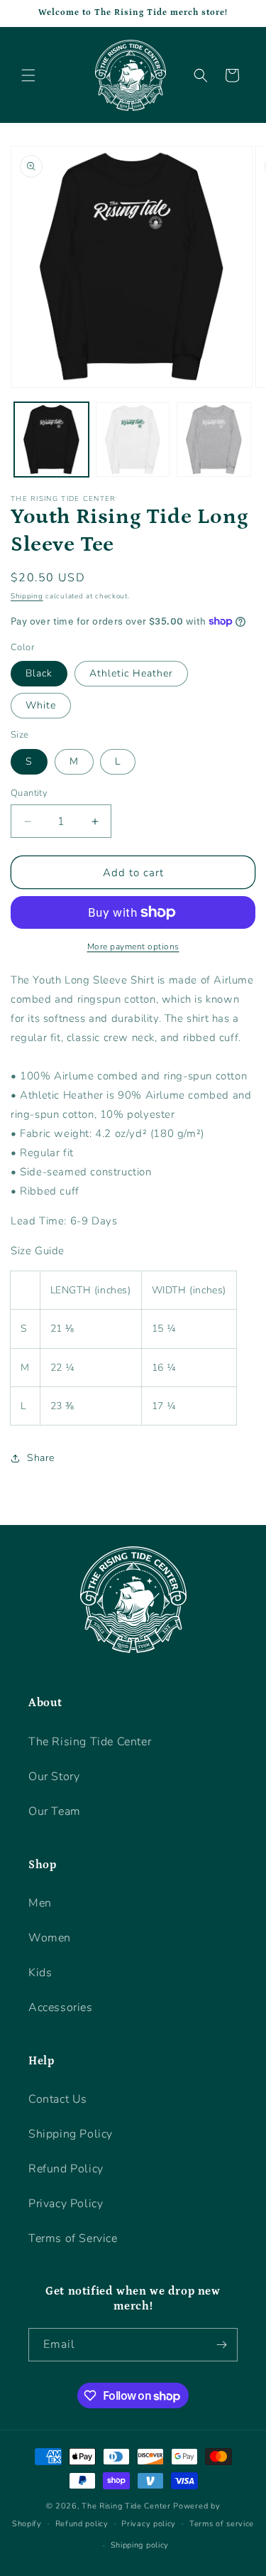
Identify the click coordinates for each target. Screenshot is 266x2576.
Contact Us (58, 2099)
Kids (40, 1973)
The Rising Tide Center (90, 1742)
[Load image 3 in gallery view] (214, 440)
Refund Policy (66, 2169)
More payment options (133, 947)
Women (50, 1938)
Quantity (29, 793)
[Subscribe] (221, 2345)
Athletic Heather (131, 673)
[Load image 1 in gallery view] (51, 440)
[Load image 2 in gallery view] (133, 440)
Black (39, 673)
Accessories (61, 2008)
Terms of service (222, 2524)
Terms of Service (73, 2238)
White (41, 705)
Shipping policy (140, 2545)
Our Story (54, 1777)
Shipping (27, 596)
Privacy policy (149, 2524)
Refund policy (82, 2524)
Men (40, 1903)
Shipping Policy (71, 2134)
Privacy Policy (66, 2204)
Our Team (55, 1811)
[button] (28, 75)
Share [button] (41, 1458)
